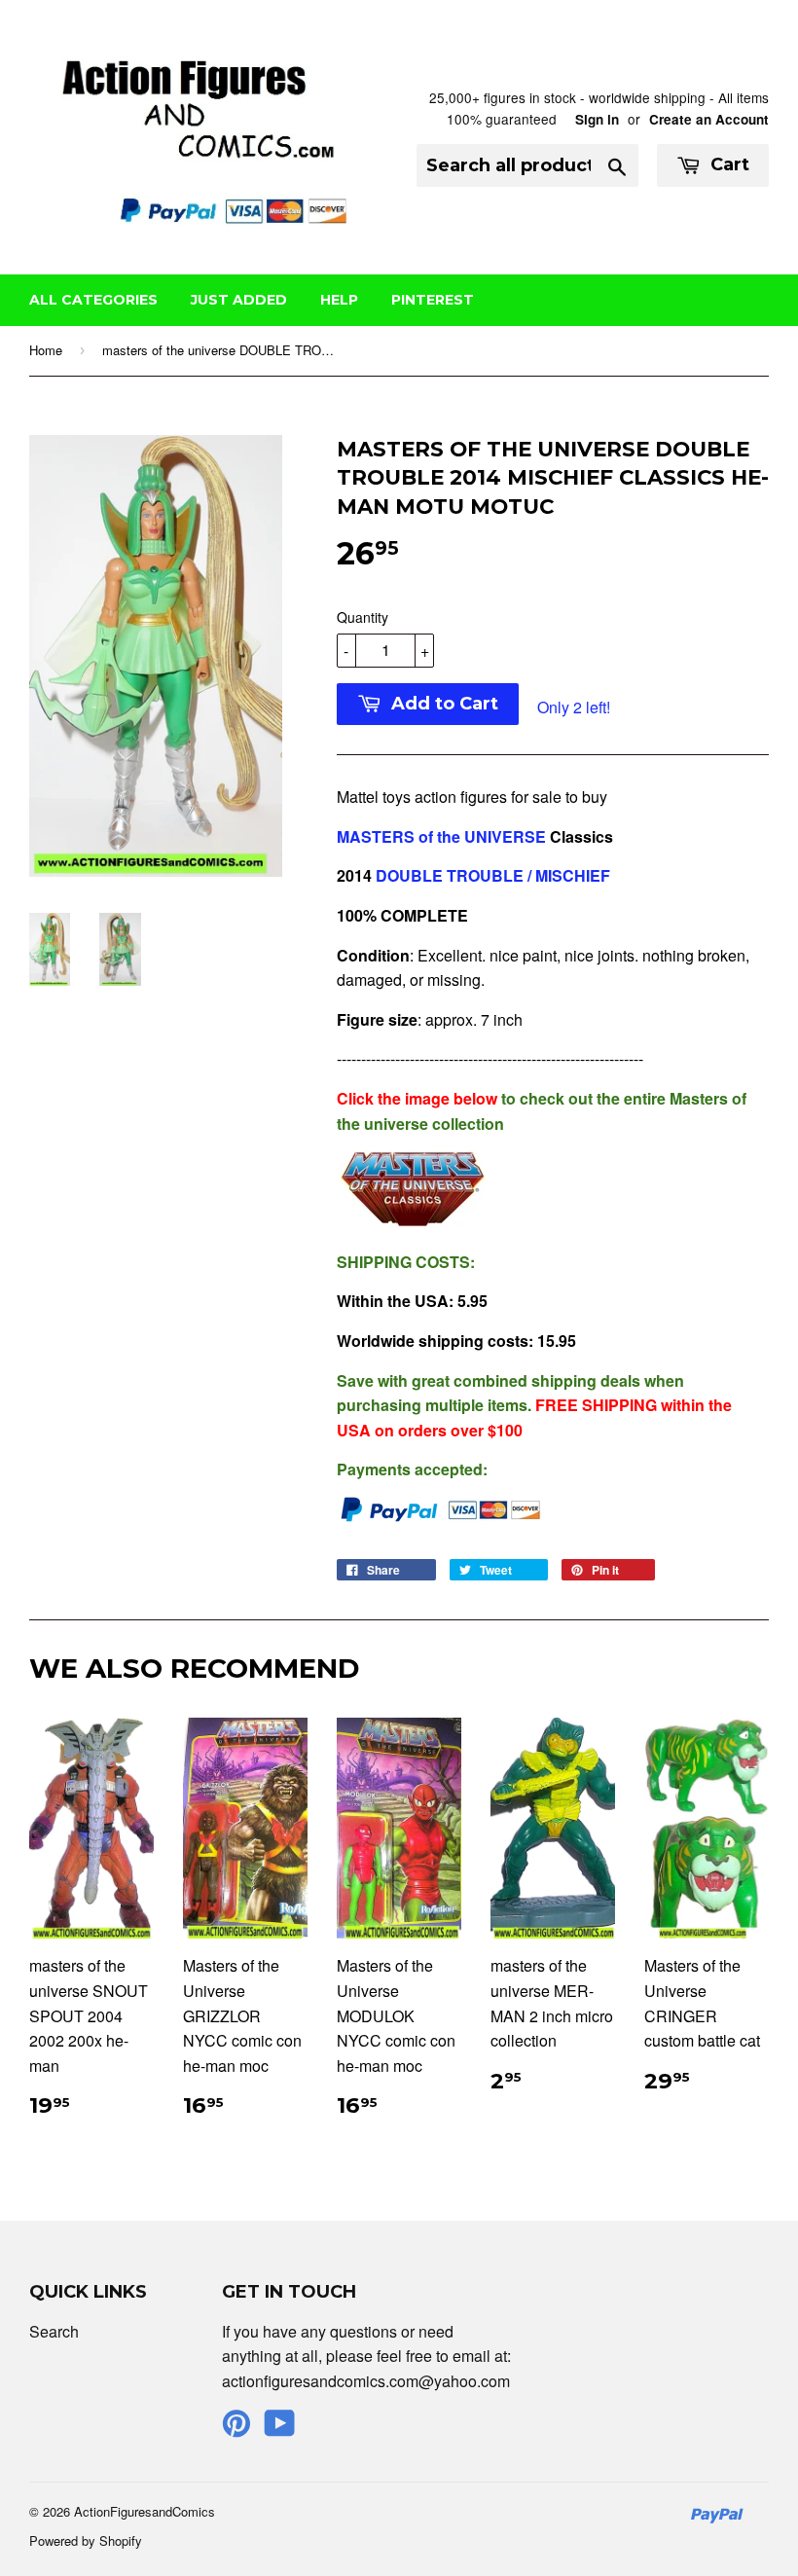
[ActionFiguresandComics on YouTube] (280, 2429)
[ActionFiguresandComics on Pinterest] (236, 2429)
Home (46, 350)
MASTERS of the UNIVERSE (441, 836)
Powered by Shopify (86, 2540)
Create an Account (709, 119)
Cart (727, 164)
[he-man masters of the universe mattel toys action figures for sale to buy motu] (415, 1222)
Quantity (363, 617)
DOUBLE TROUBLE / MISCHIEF (493, 875)
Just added (239, 300)
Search (54, 2331)
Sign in (597, 119)
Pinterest (433, 300)
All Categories (93, 300)
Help (339, 300)
